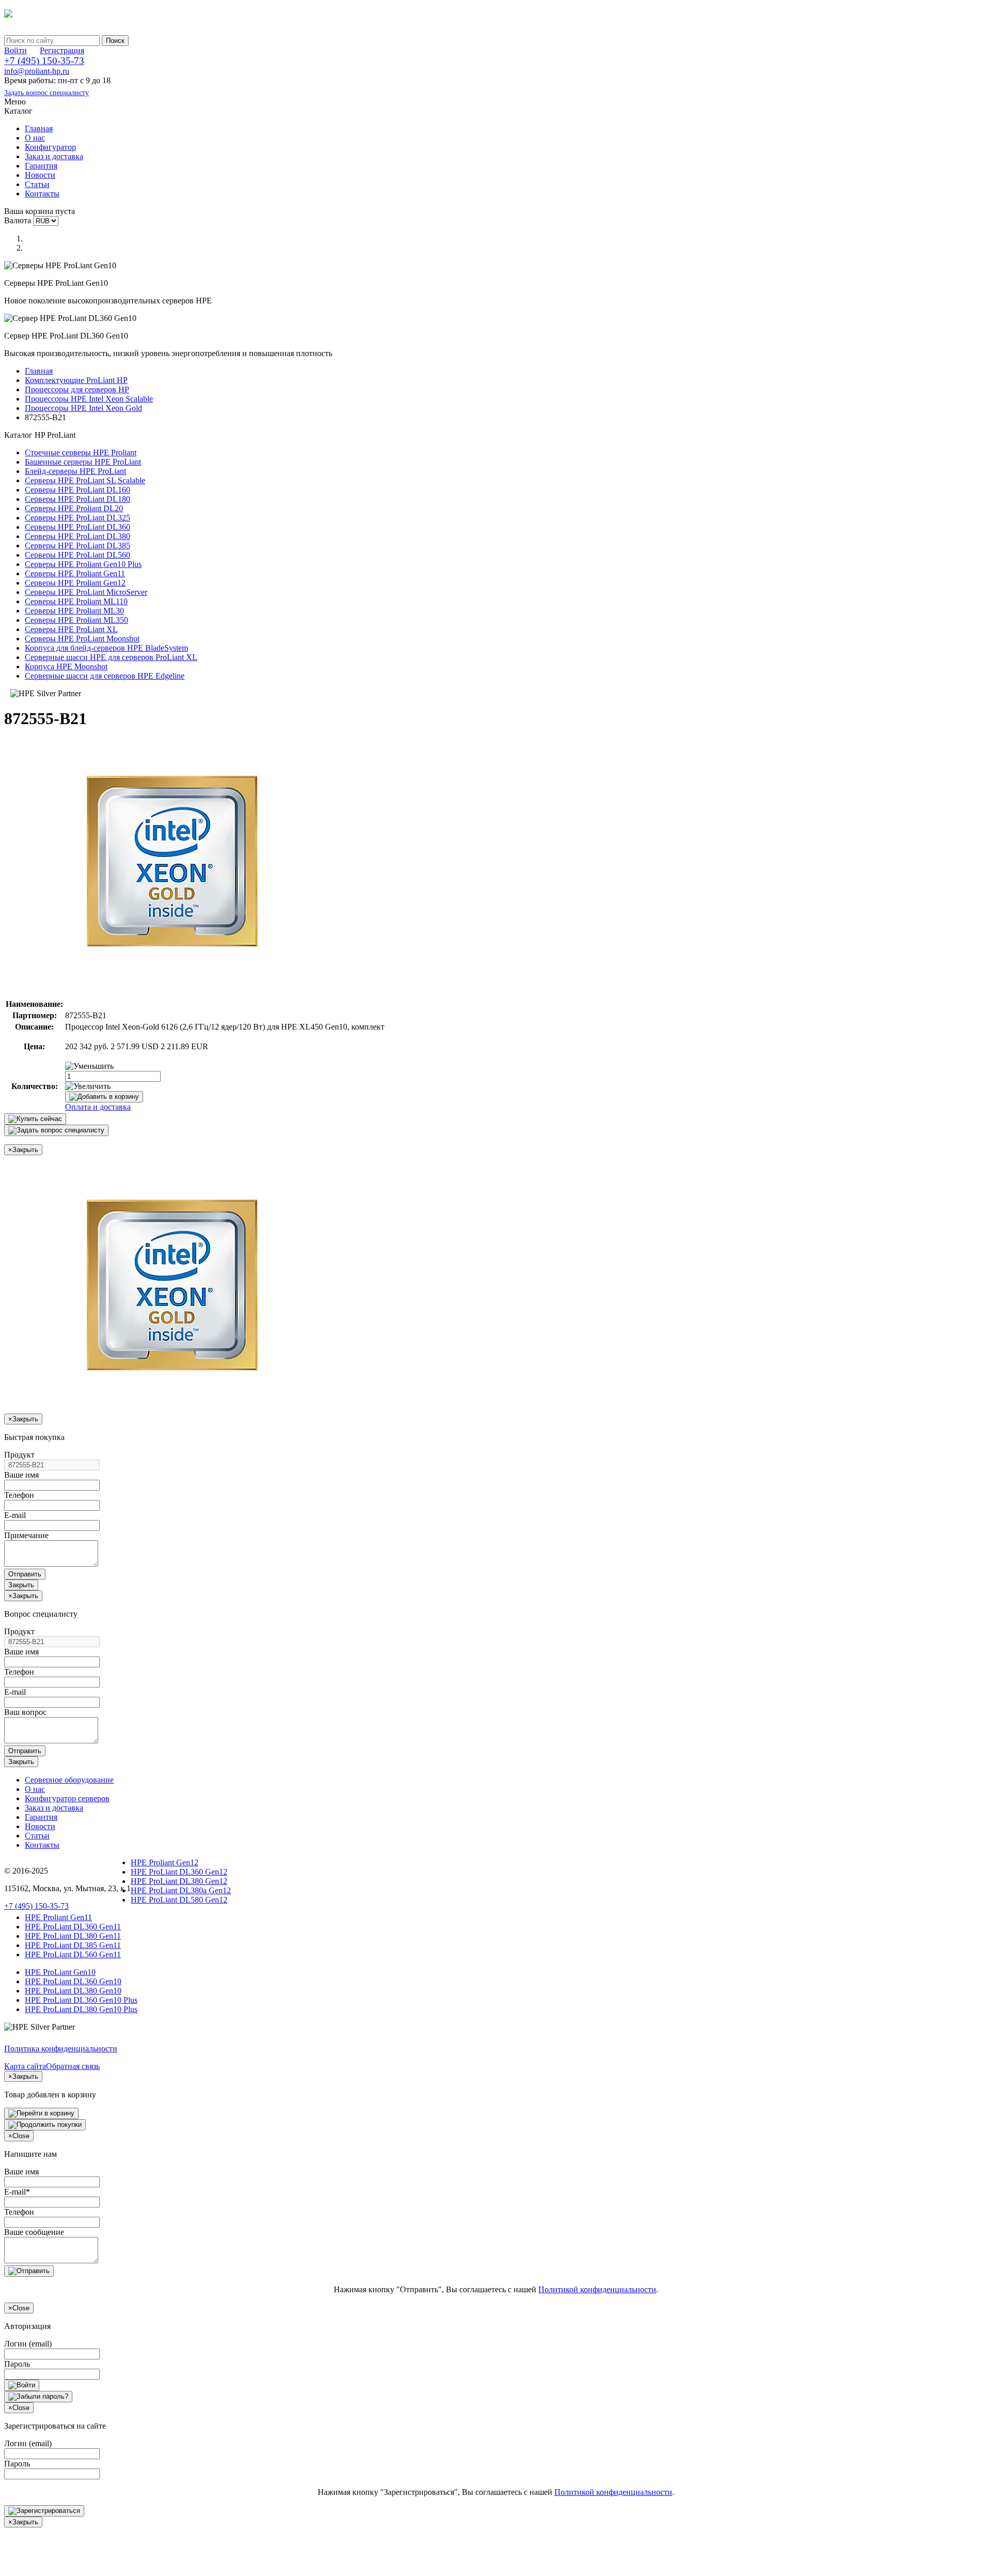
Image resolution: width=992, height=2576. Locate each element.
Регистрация (62, 50)
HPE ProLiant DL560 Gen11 (73, 1954)
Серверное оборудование (69, 1780)
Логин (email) (28, 2344)
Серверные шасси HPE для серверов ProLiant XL (111, 657)
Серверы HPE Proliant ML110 (76, 601)
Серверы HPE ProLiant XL (71, 629)
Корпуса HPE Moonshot (66, 666)
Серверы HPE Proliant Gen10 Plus (83, 564)
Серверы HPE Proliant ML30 (74, 611)
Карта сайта (25, 2066)
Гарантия (41, 166)
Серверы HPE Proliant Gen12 (75, 583)
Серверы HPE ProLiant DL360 (78, 527)
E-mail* (17, 2192)
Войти (16, 50)
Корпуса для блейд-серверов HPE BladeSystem (106, 648)
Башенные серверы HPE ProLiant (83, 462)
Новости (40, 175)
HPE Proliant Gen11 (58, 1917)
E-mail (15, 1515)
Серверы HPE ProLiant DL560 (78, 555)
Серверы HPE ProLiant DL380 (78, 536)
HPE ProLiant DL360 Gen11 (73, 1927)
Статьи (37, 184)
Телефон (19, 1495)
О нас (35, 138)
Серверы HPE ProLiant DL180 (78, 499)
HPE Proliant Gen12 (165, 1862)
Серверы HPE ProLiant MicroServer (86, 592)
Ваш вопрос (25, 1712)
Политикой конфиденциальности (597, 2289)
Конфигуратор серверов (67, 1798)
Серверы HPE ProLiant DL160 (78, 490)
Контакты (42, 194)
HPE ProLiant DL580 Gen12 (179, 1900)
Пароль (17, 2364)
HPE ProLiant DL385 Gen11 (73, 1945)
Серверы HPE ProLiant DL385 (78, 546)
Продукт (19, 1455)
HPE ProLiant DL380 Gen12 (179, 1881)
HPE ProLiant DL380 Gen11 (73, 1936)
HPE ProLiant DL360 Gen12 (179, 1872)
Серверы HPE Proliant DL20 (74, 508)
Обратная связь (73, 2066)
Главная (39, 128)
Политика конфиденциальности (61, 2049)
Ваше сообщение (34, 2232)
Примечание (26, 1535)
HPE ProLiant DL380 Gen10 (73, 1991)
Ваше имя (21, 1475)
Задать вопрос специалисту (47, 93)
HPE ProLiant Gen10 (60, 1972)
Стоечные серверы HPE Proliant (81, 453)
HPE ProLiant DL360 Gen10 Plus (81, 2000)
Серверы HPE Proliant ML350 (76, 620)
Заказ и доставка (54, 156)
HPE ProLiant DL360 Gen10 (73, 1981)
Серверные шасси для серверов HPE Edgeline (105, 676)
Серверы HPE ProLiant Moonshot (82, 639)
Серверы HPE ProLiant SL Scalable (85, 480)
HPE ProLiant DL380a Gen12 (181, 1890)
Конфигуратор (50, 147)
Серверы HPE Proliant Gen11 (75, 573)
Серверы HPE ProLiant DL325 (78, 518)
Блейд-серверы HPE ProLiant (75, 471)
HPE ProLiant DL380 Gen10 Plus (81, 2009)
